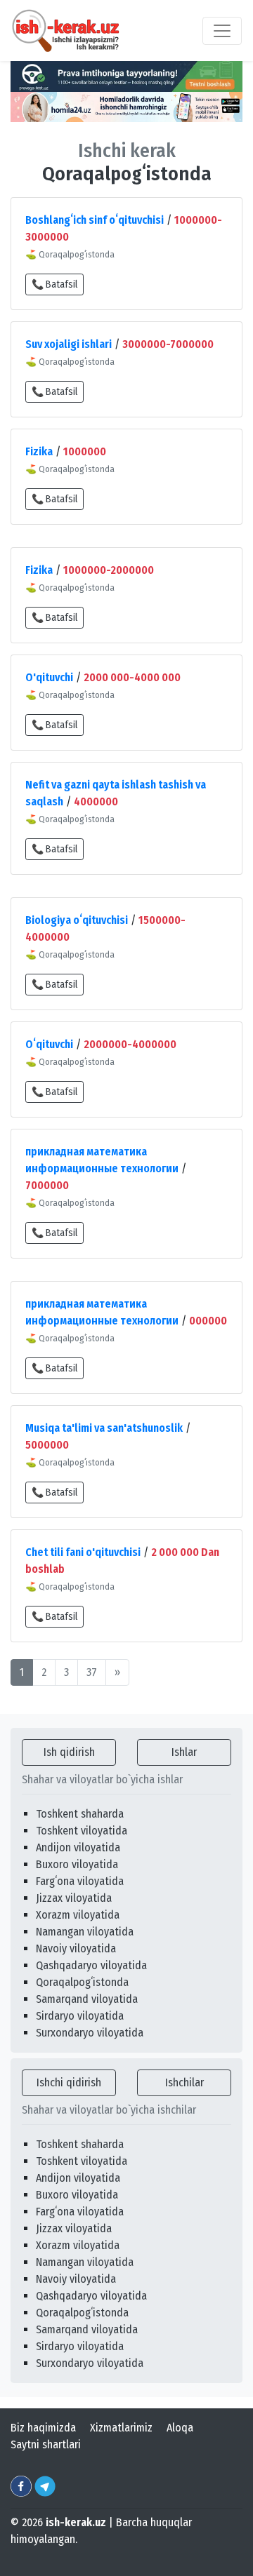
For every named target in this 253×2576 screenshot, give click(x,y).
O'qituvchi (49, 677)
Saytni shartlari (46, 2444)
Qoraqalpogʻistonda (82, 1982)
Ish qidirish (69, 1752)
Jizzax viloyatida (74, 1898)
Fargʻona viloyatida (80, 1881)
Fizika (39, 451)
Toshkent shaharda (80, 1814)
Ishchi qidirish (69, 2082)
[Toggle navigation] (222, 31)
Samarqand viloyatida (87, 1999)
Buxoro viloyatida (77, 1864)
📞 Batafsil (54, 284)
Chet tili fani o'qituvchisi (83, 1552)
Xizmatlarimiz (121, 2428)
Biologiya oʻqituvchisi (77, 920)
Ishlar (184, 1752)
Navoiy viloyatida (76, 1948)
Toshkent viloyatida (82, 1831)
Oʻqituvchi (49, 1044)
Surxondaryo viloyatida (90, 2033)
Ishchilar (184, 2082)
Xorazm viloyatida (78, 1915)
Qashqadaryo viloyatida (91, 1965)
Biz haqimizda (43, 2428)
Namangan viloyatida (85, 1932)
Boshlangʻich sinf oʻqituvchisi (95, 220)
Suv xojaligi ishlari (69, 344)
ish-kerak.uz (76, 2522)
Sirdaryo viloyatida (80, 2016)
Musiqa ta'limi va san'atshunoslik (104, 1428)
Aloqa (180, 2428)
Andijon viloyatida (78, 1847)
